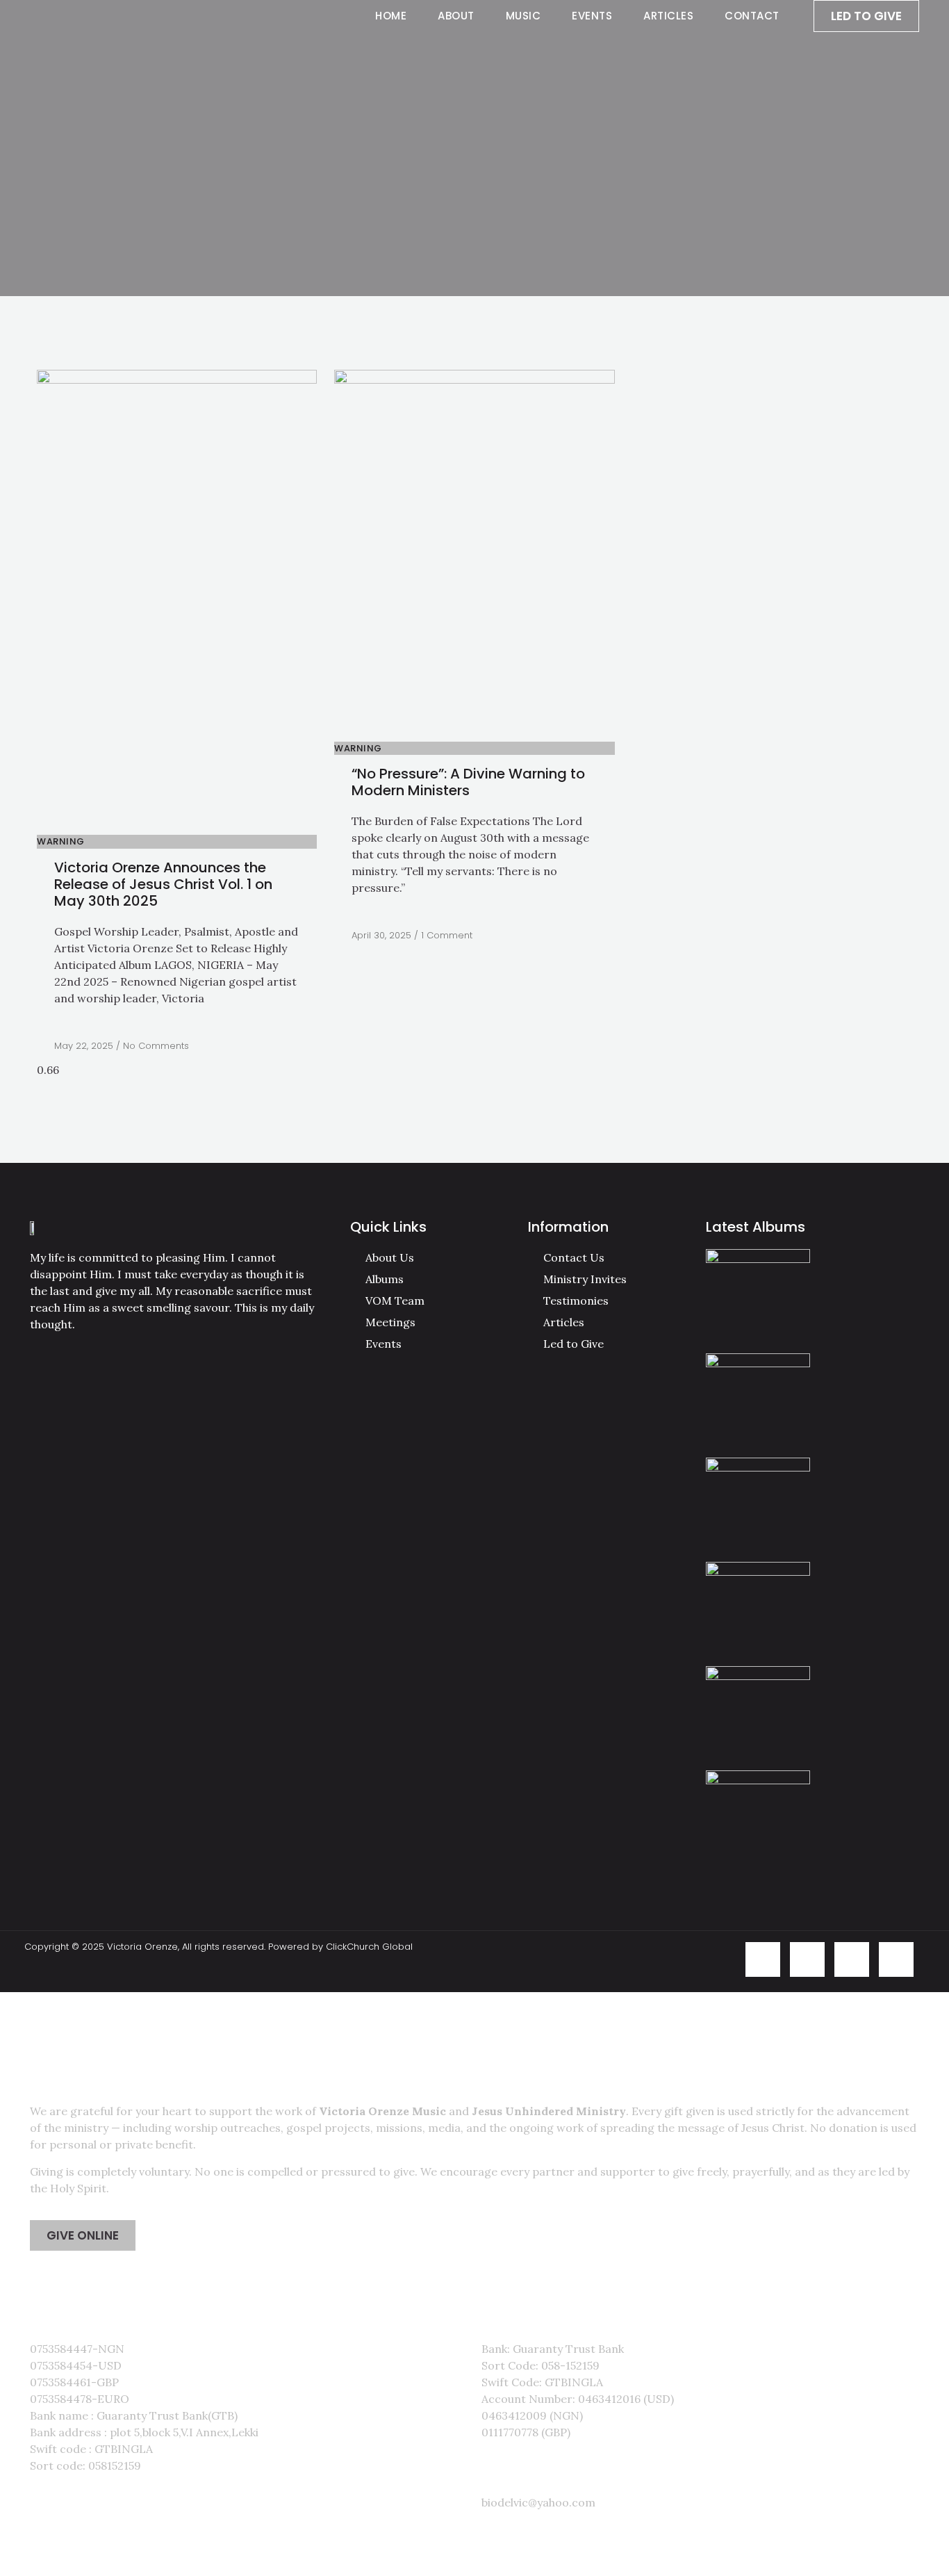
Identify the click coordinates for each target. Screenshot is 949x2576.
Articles (668, 16)
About (456, 16)
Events (592, 16)
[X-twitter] (896, 1959)
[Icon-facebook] (852, 1959)
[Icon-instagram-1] (807, 1959)
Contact (752, 16)
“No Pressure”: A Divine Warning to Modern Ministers (468, 782)
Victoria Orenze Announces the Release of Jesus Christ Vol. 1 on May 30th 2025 (163, 884)
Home (391, 16)
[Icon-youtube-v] (763, 1959)
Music (523, 16)
